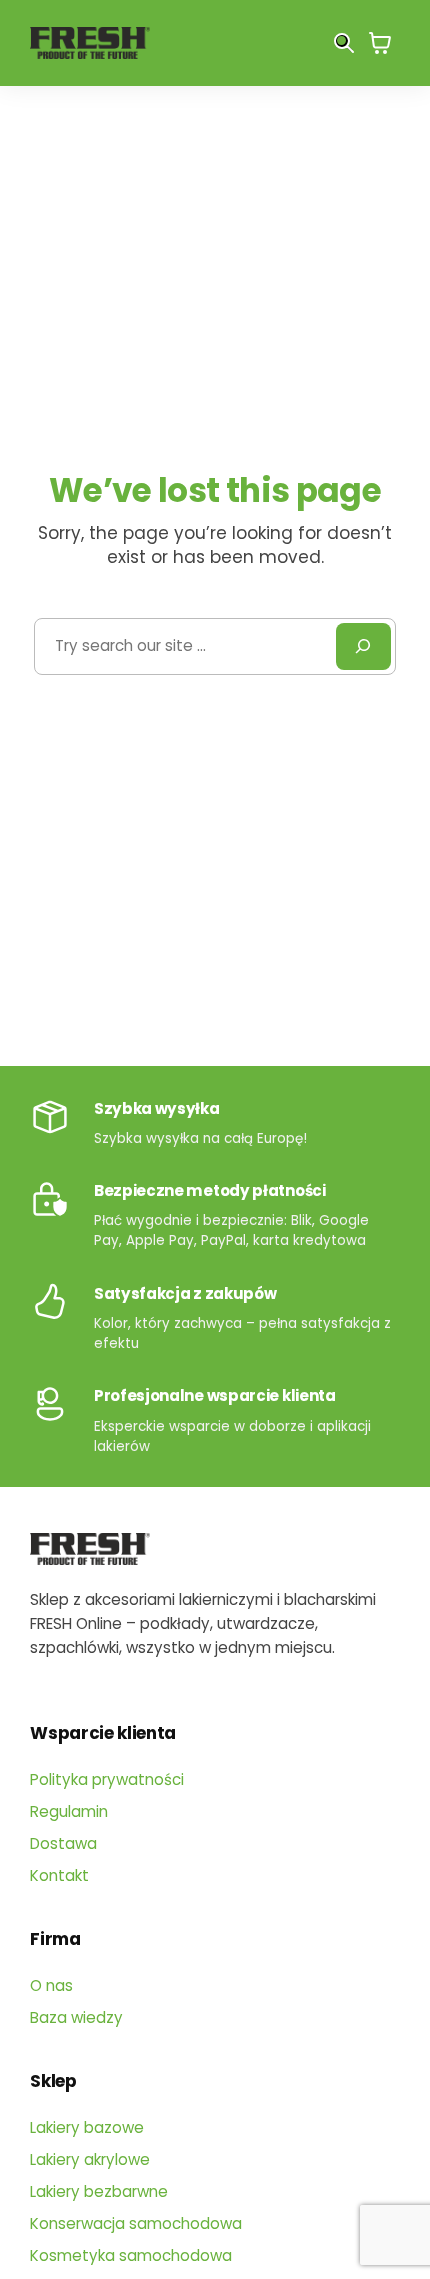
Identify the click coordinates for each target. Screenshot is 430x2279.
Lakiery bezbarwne (99, 2191)
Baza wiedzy (76, 2017)
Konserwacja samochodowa (136, 2223)
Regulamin (69, 1811)
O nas (51, 1985)
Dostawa (63, 1843)
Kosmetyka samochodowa (131, 2255)
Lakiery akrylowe (90, 2159)
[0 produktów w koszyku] (380, 42)
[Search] (363, 646)
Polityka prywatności (107, 1779)
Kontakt (59, 1875)
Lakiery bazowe (87, 2127)
